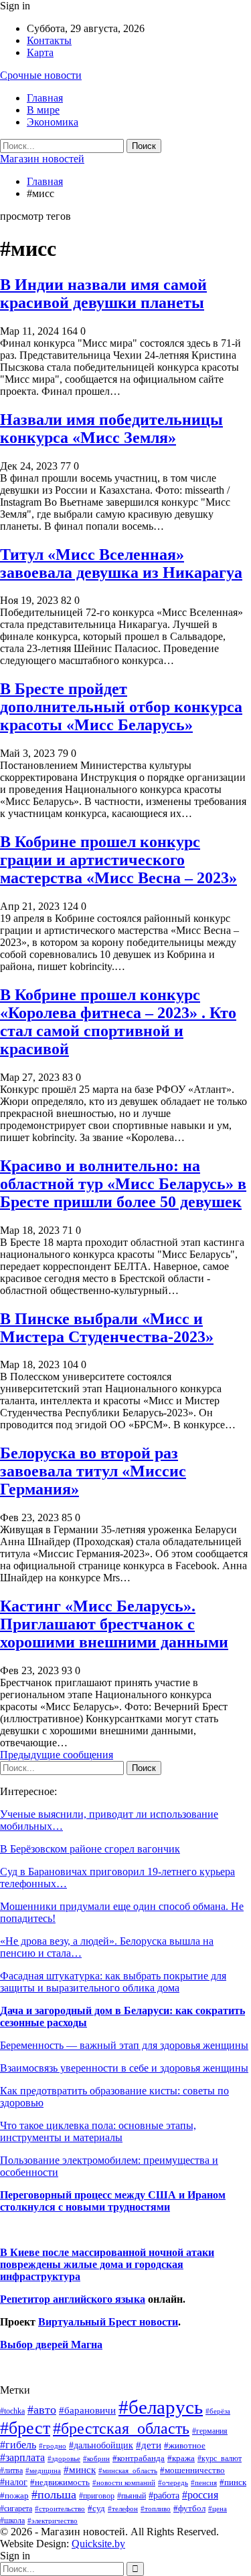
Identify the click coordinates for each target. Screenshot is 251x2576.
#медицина (43, 2470)
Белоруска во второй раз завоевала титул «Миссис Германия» (93, 1471)
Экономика (53, 122)
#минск (80, 2469)
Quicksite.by (98, 2544)
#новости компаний (124, 2482)
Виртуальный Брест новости (108, 2322)
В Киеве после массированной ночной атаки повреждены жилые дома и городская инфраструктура (107, 2264)
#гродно (53, 2446)
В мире (43, 110)
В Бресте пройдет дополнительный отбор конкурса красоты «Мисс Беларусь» (121, 707)
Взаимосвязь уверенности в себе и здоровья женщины (124, 2068)
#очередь (173, 2483)
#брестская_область (121, 2428)
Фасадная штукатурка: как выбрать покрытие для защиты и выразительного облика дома (113, 1982)
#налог (14, 2482)
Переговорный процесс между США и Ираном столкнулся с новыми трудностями (113, 2201)
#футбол (189, 2508)
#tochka (12, 2411)
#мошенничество (192, 2470)
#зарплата (22, 2457)
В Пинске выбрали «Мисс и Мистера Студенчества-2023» (107, 1328)
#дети (149, 2445)
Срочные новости (41, 75)
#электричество (53, 2521)
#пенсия (204, 2482)
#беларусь (161, 2407)
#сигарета (16, 2509)
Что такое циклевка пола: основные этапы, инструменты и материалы (98, 2131)
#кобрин (96, 2458)
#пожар (14, 2495)
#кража (181, 2458)
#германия (210, 2431)
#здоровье (64, 2459)
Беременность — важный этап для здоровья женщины (124, 2045)
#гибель (18, 2445)
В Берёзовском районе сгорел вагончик (90, 1849)
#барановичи (87, 2410)
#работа (164, 2495)
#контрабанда (139, 2458)
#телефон (123, 2509)
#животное (185, 2445)
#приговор (97, 2496)
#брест (25, 2428)
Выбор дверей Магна (51, 2345)
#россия (200, 2495)
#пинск (233, 2482)
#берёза (218, 2411)
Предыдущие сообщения (57, 1755)
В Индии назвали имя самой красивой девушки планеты (103, 294)
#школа (12, 2521)
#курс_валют (220, 2458)
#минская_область (128, 2470)
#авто (42, 2410)
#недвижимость (60, 2482)
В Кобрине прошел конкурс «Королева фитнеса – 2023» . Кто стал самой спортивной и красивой (118, 1022)
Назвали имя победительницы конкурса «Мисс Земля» (111, 429)
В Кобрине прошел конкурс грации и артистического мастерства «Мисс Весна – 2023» (118, 860)
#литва (11, 2470)
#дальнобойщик (101, 2445)
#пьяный (132, 2496)
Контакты (49, 40)
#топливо (156, 2509)
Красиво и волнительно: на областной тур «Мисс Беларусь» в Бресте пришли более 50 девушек (123, 1184)
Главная (45, 98)
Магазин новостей (42, 159)
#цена (218, 2509)
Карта (40, 52)
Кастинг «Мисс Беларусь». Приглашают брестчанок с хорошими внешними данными (114, 1624)
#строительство (60, 2509)
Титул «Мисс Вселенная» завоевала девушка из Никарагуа (121, 563)
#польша (54, 2494)
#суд (96, 2508)
